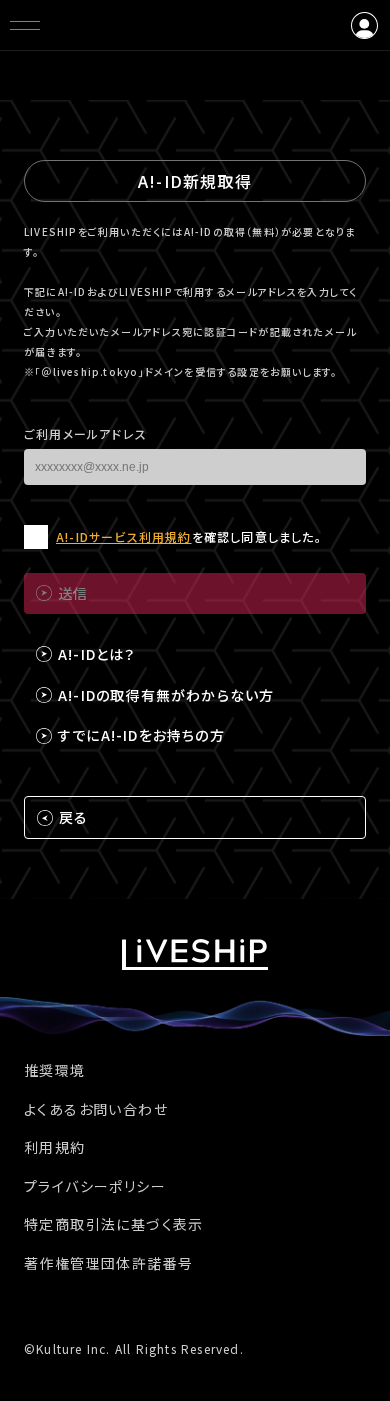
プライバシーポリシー (95, 1186)
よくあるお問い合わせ (96, 1109)
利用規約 (55, 1147)
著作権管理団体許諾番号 (108, 1263)
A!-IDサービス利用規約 (124, 536)
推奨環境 (55, 1070)
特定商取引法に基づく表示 (114, 1224)
